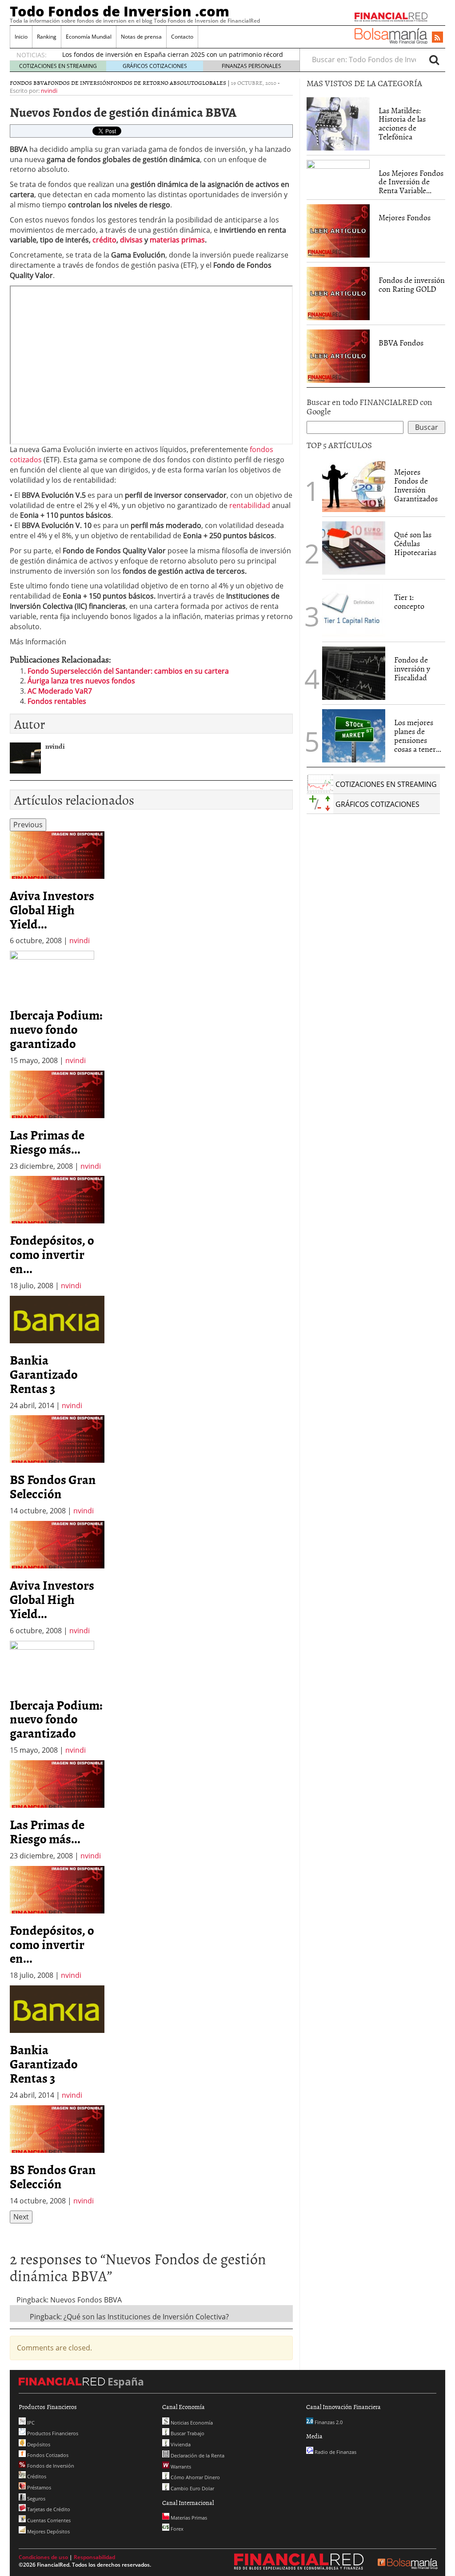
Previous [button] (28, 825)
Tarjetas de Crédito (48, 2509)
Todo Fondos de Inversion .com (120, 11)
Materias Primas (188, 2518)
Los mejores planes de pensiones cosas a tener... (418, 735)
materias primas (177, 240)
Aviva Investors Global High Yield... (52, 909)
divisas (131, 240)
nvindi (49, 91)
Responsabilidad (94, 2557)
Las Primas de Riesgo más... (47, 1142)
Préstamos (38, 2487)
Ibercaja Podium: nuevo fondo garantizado (56, 1029)
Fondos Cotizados (47, 2455)
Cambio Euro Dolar (192, 2488)
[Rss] (437, 38)
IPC (30, 2423)
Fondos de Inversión (79, 83)
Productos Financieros (52, 2433)
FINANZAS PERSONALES (251, 66)
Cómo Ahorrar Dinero (195, 2477)
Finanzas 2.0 (328, 2422)
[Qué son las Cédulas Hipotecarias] (354, 548)
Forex (176, 2529)
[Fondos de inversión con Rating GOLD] (338, 293)
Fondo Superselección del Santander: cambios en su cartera (128, 671)
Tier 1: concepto (409, 601)
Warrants (180, 2467)
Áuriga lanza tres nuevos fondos (81, 681)
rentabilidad (250, 505)
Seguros (36, 2499)
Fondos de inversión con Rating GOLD (412, 284)
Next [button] (21, 2217)
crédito (104, 240)
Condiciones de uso (43, 2557)
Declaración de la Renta (197, 2455)
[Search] (434, 60)
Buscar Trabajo (187, 2433)
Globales (212, 83)
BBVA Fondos (401, 343)
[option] (57, 889)
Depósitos (38, 2444)
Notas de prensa (141, 37)
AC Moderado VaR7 (60, 691)
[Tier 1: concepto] (354, 610)
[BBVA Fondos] (338, 355)
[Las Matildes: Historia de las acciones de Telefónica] (338, 123)
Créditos (36, 2476)
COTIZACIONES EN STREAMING (58, 66)
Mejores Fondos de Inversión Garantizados (416, 485)
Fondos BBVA (29, 83)
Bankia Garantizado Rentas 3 (44, 1374)
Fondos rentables (57, 701)
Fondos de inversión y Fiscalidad (412, 669)
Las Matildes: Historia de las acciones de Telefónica (402, 123)
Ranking (47, 37)
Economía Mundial (89, 37)
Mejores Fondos (405, 217)
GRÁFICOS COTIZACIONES (155, 66)
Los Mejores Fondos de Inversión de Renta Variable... (411, 182)
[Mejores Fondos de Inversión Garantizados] (354, 485)
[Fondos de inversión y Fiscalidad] (354, 673)
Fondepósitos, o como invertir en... (52, 1254)
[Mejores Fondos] (338, 230)
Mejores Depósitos (48, 2531)
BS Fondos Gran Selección (53, 1486)
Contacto (182, 37)
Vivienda (180, 2444)
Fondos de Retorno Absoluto (154, 83)
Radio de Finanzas (335, 2452)
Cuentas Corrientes (48, 2520)
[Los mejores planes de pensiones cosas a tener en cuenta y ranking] (354, 736)
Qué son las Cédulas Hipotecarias (415, 543)
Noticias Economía (191, 2423)
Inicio (21, 37)
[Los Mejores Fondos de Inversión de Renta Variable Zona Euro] (338, 174)
